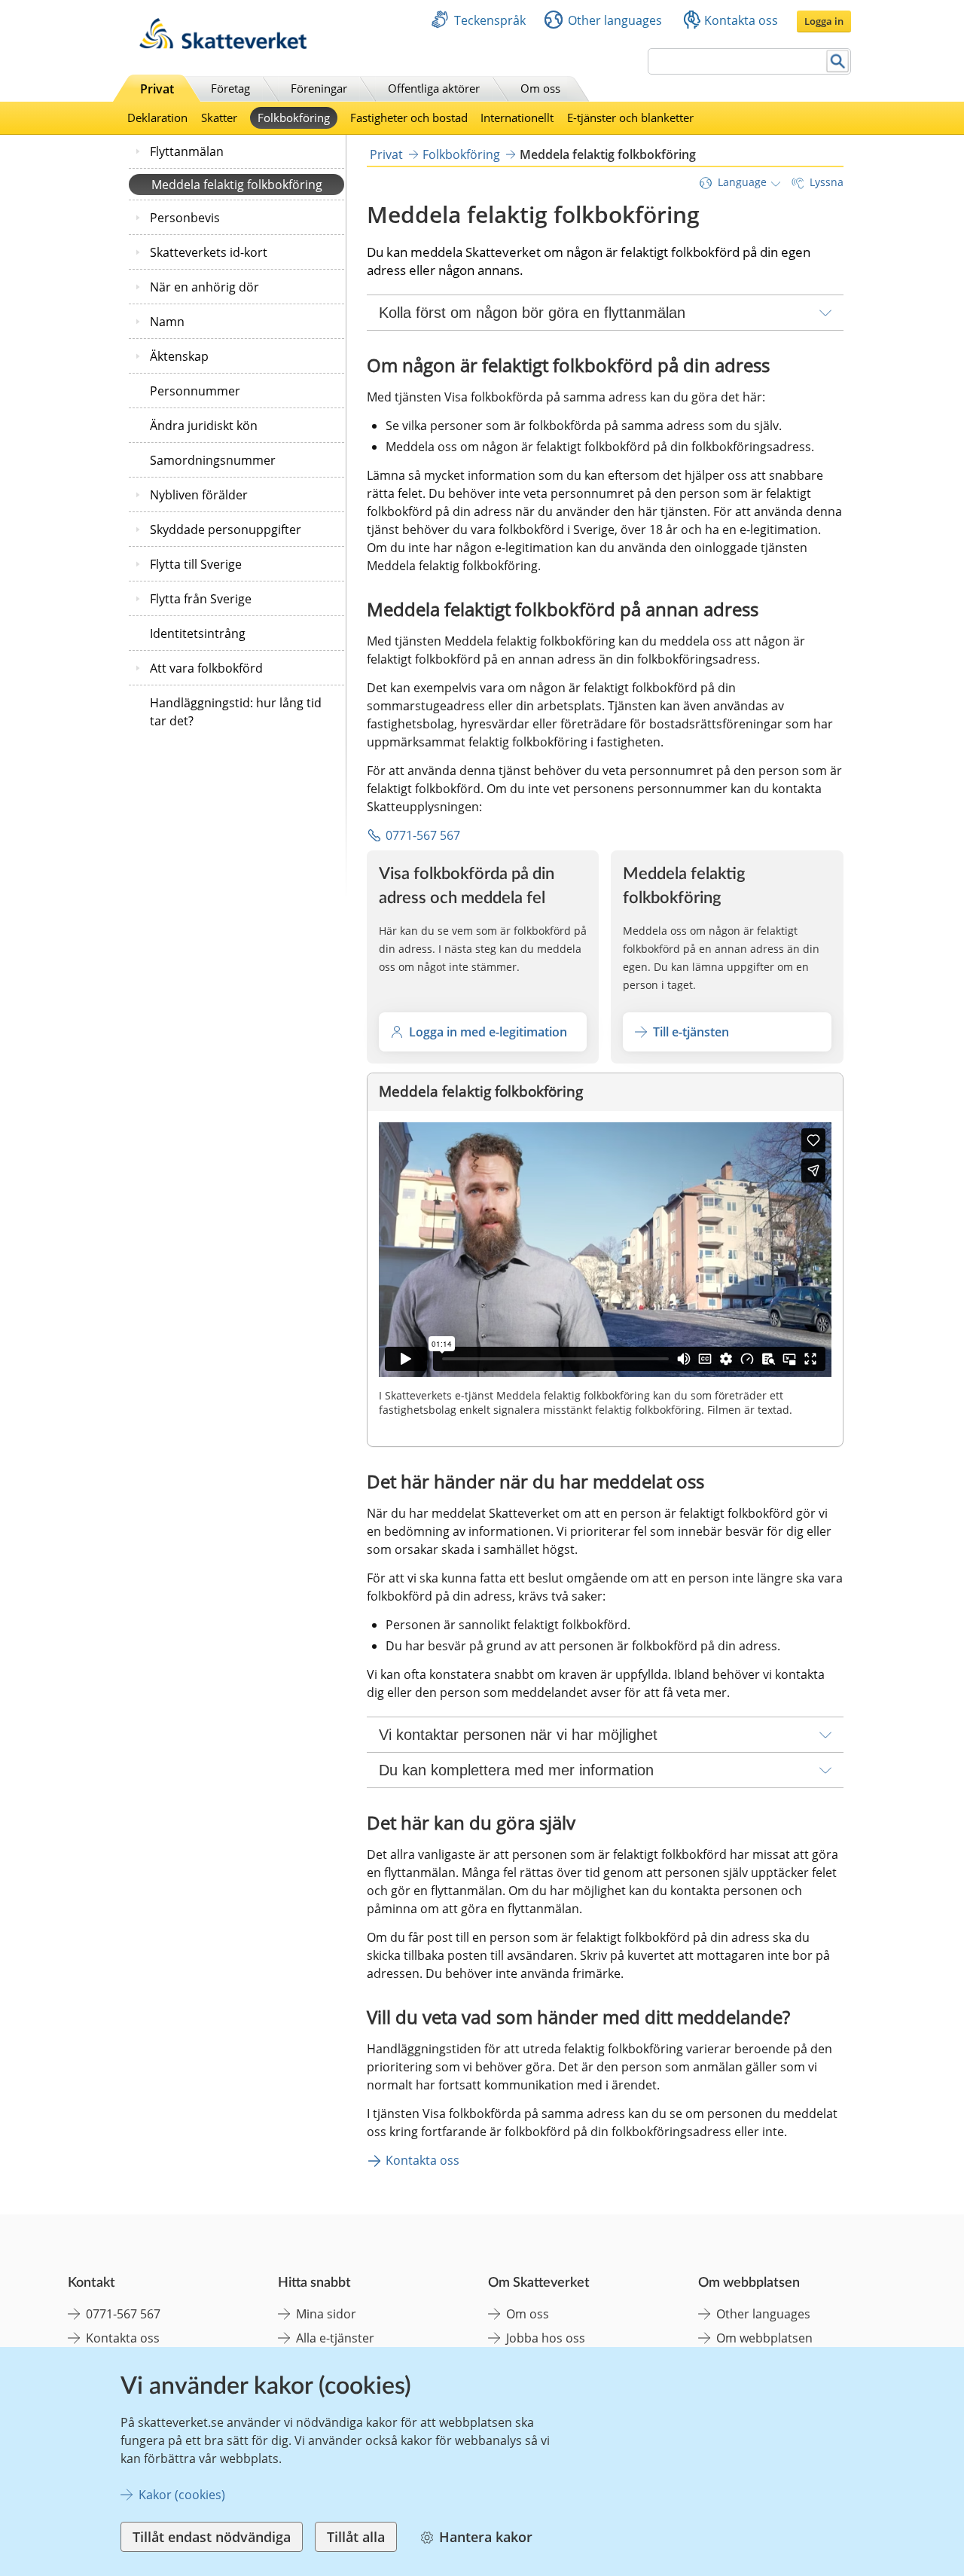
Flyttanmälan (187, 151)
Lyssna (827, 182)
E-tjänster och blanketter (630, 118)
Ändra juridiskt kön (204, 426)
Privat (157, 89)
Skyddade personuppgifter (226, 530)
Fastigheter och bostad (409, 118)
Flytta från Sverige (201, 599)
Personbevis (185, 218)
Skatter (219, 118)
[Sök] (838, 61)
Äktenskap (179, 356)
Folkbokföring (294, 118)
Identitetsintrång (198, 633)
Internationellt (517, 118)
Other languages (615, 20)
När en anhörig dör (204, 287)
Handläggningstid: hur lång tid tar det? (236, 712)
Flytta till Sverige (196, 564)
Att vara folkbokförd (206, 668)
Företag (230, 88)
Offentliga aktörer (434, 88)
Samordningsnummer (213, 460)
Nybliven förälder (199, 495)
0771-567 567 (423, 835)
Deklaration (157, 118)
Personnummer (195, 391)
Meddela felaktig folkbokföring (237, 185)
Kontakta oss (741, 20)
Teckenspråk (490, 20)
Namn (167, 322)
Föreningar (319, 88)
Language (742, 182)
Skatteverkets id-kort (209, 252)
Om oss (540, 88)
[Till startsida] (223, 45)
